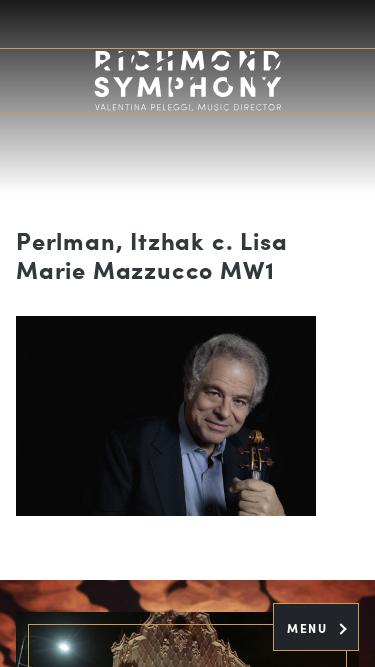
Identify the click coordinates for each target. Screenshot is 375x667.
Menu (309, 628)
